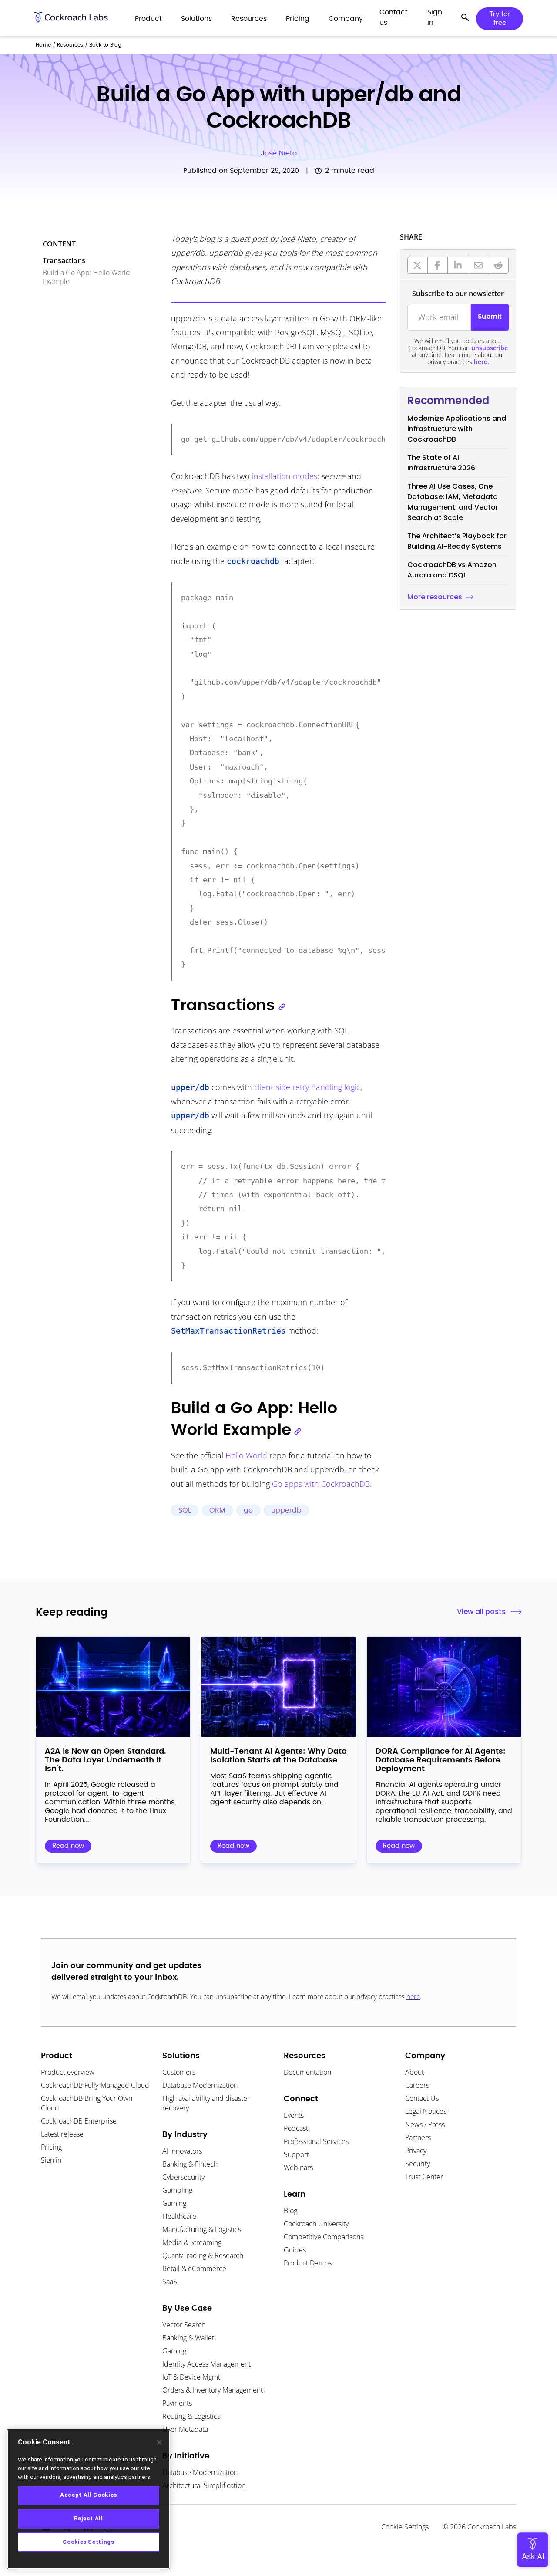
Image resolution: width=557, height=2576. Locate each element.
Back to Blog (105, 45)
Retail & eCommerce (194, 2269)
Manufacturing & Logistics (202, 2229)
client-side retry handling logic (307, 1087)
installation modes (285, 476)
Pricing (51, 2147)
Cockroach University (316, 2224)
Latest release (62, 2134)
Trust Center (424, 2177)
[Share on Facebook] (438, 265)
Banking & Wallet (188, 2338)
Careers (417, 2085)
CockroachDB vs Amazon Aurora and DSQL (452, 570)
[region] (89, 2499)
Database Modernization (200, 2085)
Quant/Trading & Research (203, 2255)
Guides (295, 2250)
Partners (418, 2137)
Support (296, 2154)
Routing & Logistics (191, 2416)
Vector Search (184, 2325)
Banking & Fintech (190, 2164)
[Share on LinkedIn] (458, 265)
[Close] (159, 2442)
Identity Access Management (206, 2364)
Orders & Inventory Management (213, 2390)
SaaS (170, 2282)
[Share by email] (478, 265)
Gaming (174, 2203)
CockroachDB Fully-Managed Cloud (95, 2085)
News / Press (425, 2124)
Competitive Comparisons (324, 2237)
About (414, 2072)
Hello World (246, 1455)
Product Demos (308, 2263)
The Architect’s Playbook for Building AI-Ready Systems (457, 541)
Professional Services (316, 2141)
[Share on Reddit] (498, 265)
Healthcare (179, 2216)
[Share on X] (418, 265)
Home (43, 45)
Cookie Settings (405, 2527)
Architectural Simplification (204, 2485)
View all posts (481, 1612)
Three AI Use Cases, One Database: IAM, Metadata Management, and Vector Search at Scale (453, 502)
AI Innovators (182, 2151)
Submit (490, 317)
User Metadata (185, 2429)
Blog (290, 2211)
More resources (435, 597)
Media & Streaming (192, 2242)
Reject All (89, 2518)
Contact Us (422, 2098)
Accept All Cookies (89, 2495)
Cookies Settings (89, 2542)
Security (418, 2164)
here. (482, 362)
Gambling (177, 2190)
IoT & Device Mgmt (191, 2377)
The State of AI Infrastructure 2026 (441, 463)
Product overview (68, 2072)
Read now (68, 1846)
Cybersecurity (183, 2177)
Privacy (416, 2151)
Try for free (500, 19)
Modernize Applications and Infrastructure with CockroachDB (457, 429)
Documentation (307, 2072)
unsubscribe (490, 348)
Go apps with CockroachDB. (322, 1484)
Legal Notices (426, 2111)
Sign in (51, 2160)
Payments (177, 2403)
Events (294, 2115)
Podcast (296, 2128)
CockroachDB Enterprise (79, 2121)
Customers (179, 2072)
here (413, 1996)
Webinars (298, 2167)
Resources (70, 45)
